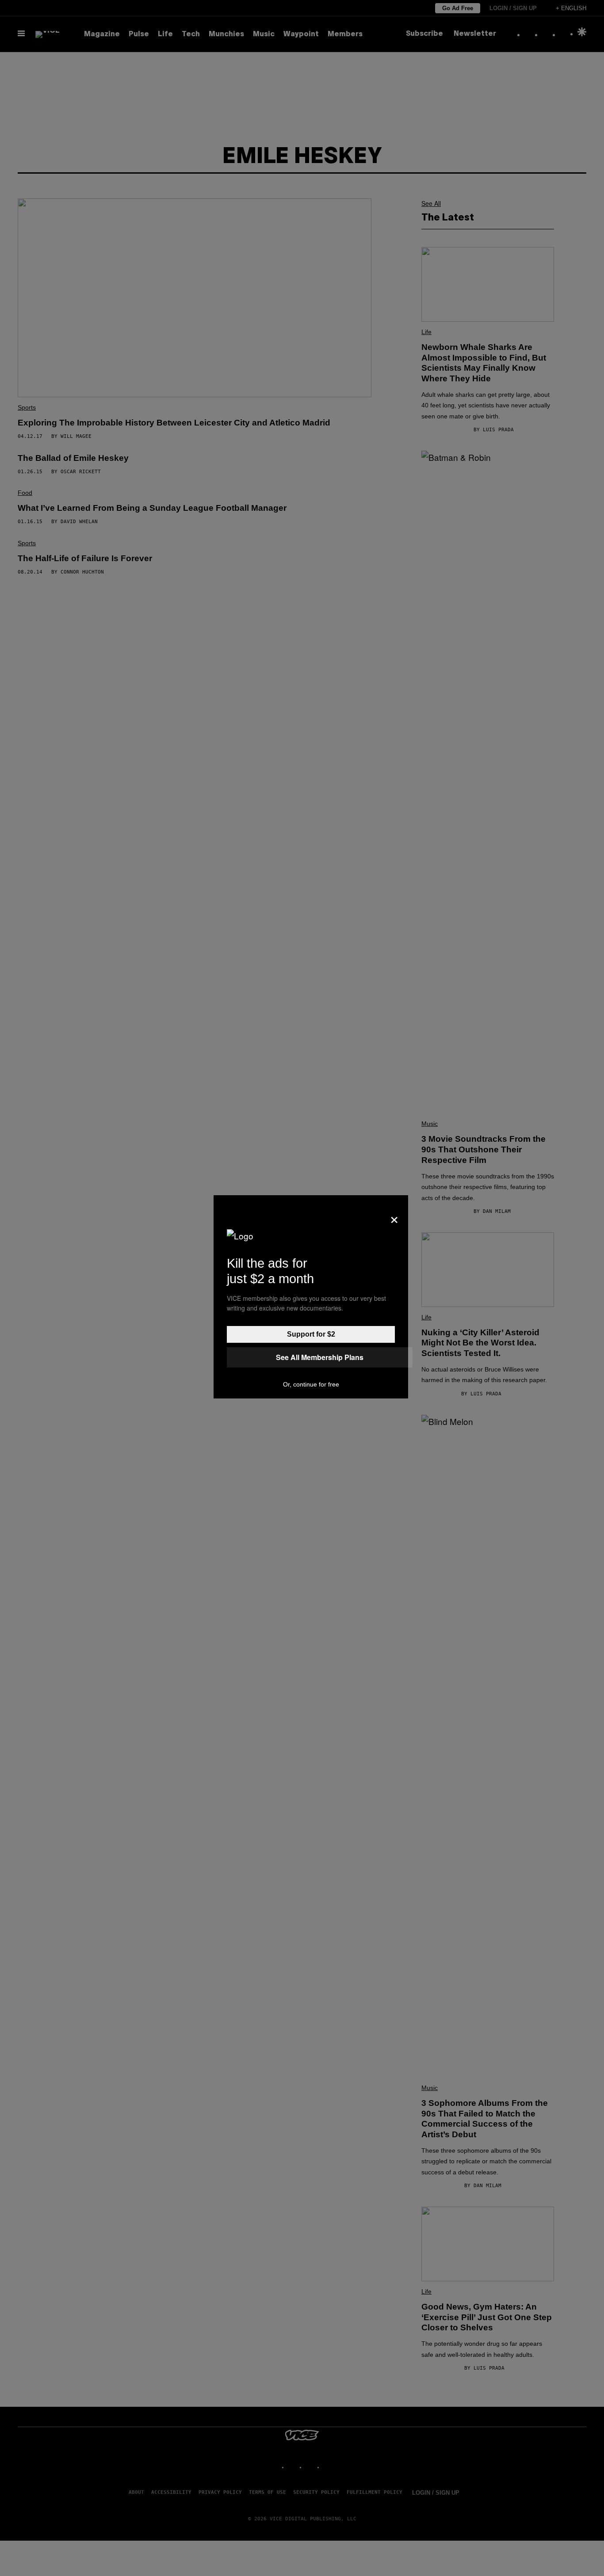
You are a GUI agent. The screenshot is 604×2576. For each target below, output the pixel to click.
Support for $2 (311, 1334)
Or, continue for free (311, 1384)
